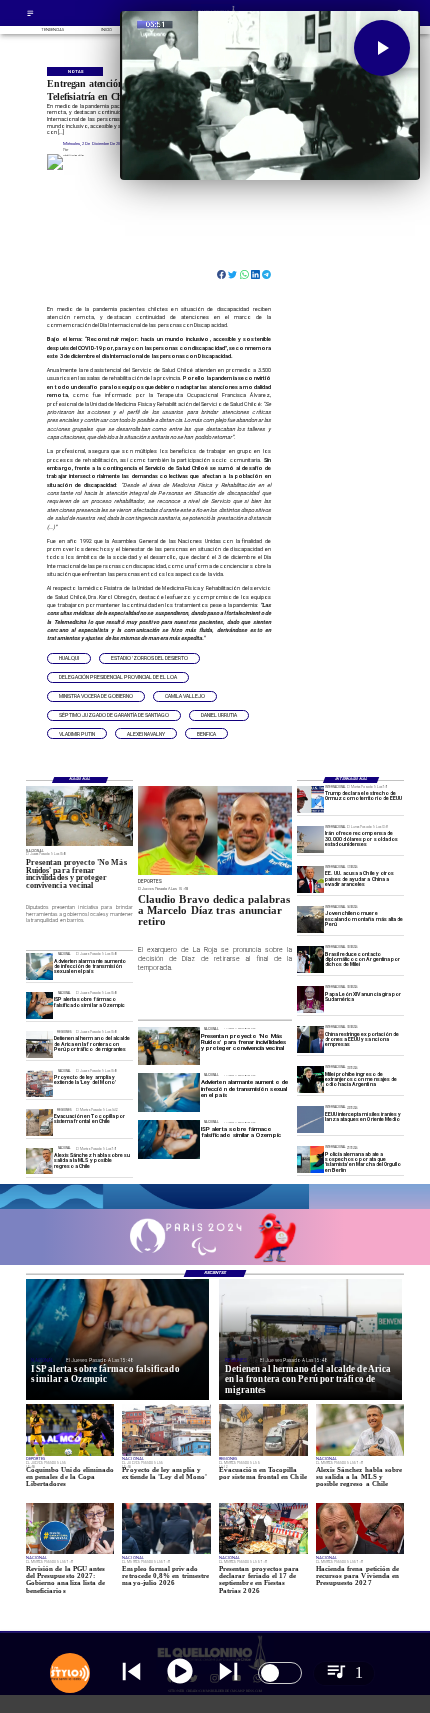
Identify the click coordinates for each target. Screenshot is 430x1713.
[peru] (310, 919)
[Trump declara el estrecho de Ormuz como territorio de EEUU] (310, 799)
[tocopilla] (39, 1122)
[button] (69, 658)
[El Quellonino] (30, 15)
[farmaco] (39, 1005)
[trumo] (310, 879)
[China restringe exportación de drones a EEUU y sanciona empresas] (310, 1039)
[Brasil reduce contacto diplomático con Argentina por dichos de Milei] (310, 959)
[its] (39, 966)
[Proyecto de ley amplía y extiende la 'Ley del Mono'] (39, 1083)
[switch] (280, 1673)
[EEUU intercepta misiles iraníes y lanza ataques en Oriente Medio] (310, 1119)
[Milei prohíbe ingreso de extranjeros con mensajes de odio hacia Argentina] (310, 1079)
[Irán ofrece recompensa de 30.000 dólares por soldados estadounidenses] (310, 839)
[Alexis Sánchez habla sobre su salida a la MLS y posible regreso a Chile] (39, 1161)
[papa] (310, 999)
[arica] (39, 1044)
